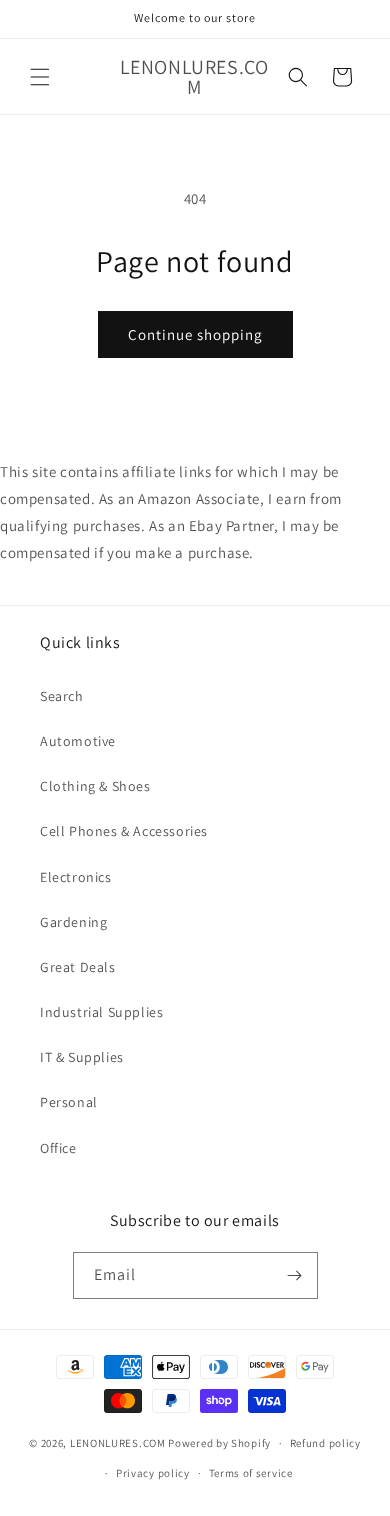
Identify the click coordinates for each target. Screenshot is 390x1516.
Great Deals (78, 967)
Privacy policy (153, 1473)
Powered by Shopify (219, 1443)
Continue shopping (195, 334)
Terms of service (251, 1473)
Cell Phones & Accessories (124, 831)
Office (58, 1148)
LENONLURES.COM (118, 1443)
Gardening (73, 922)
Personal (69, 1102)
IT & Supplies (82, 1057)
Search (62, 696)
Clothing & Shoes (95, 786)
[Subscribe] (295, 1275)
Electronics (76, 877)
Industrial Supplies (101, 1012)
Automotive (78, 741)
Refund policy (325, 1443)
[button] (40, 77)
